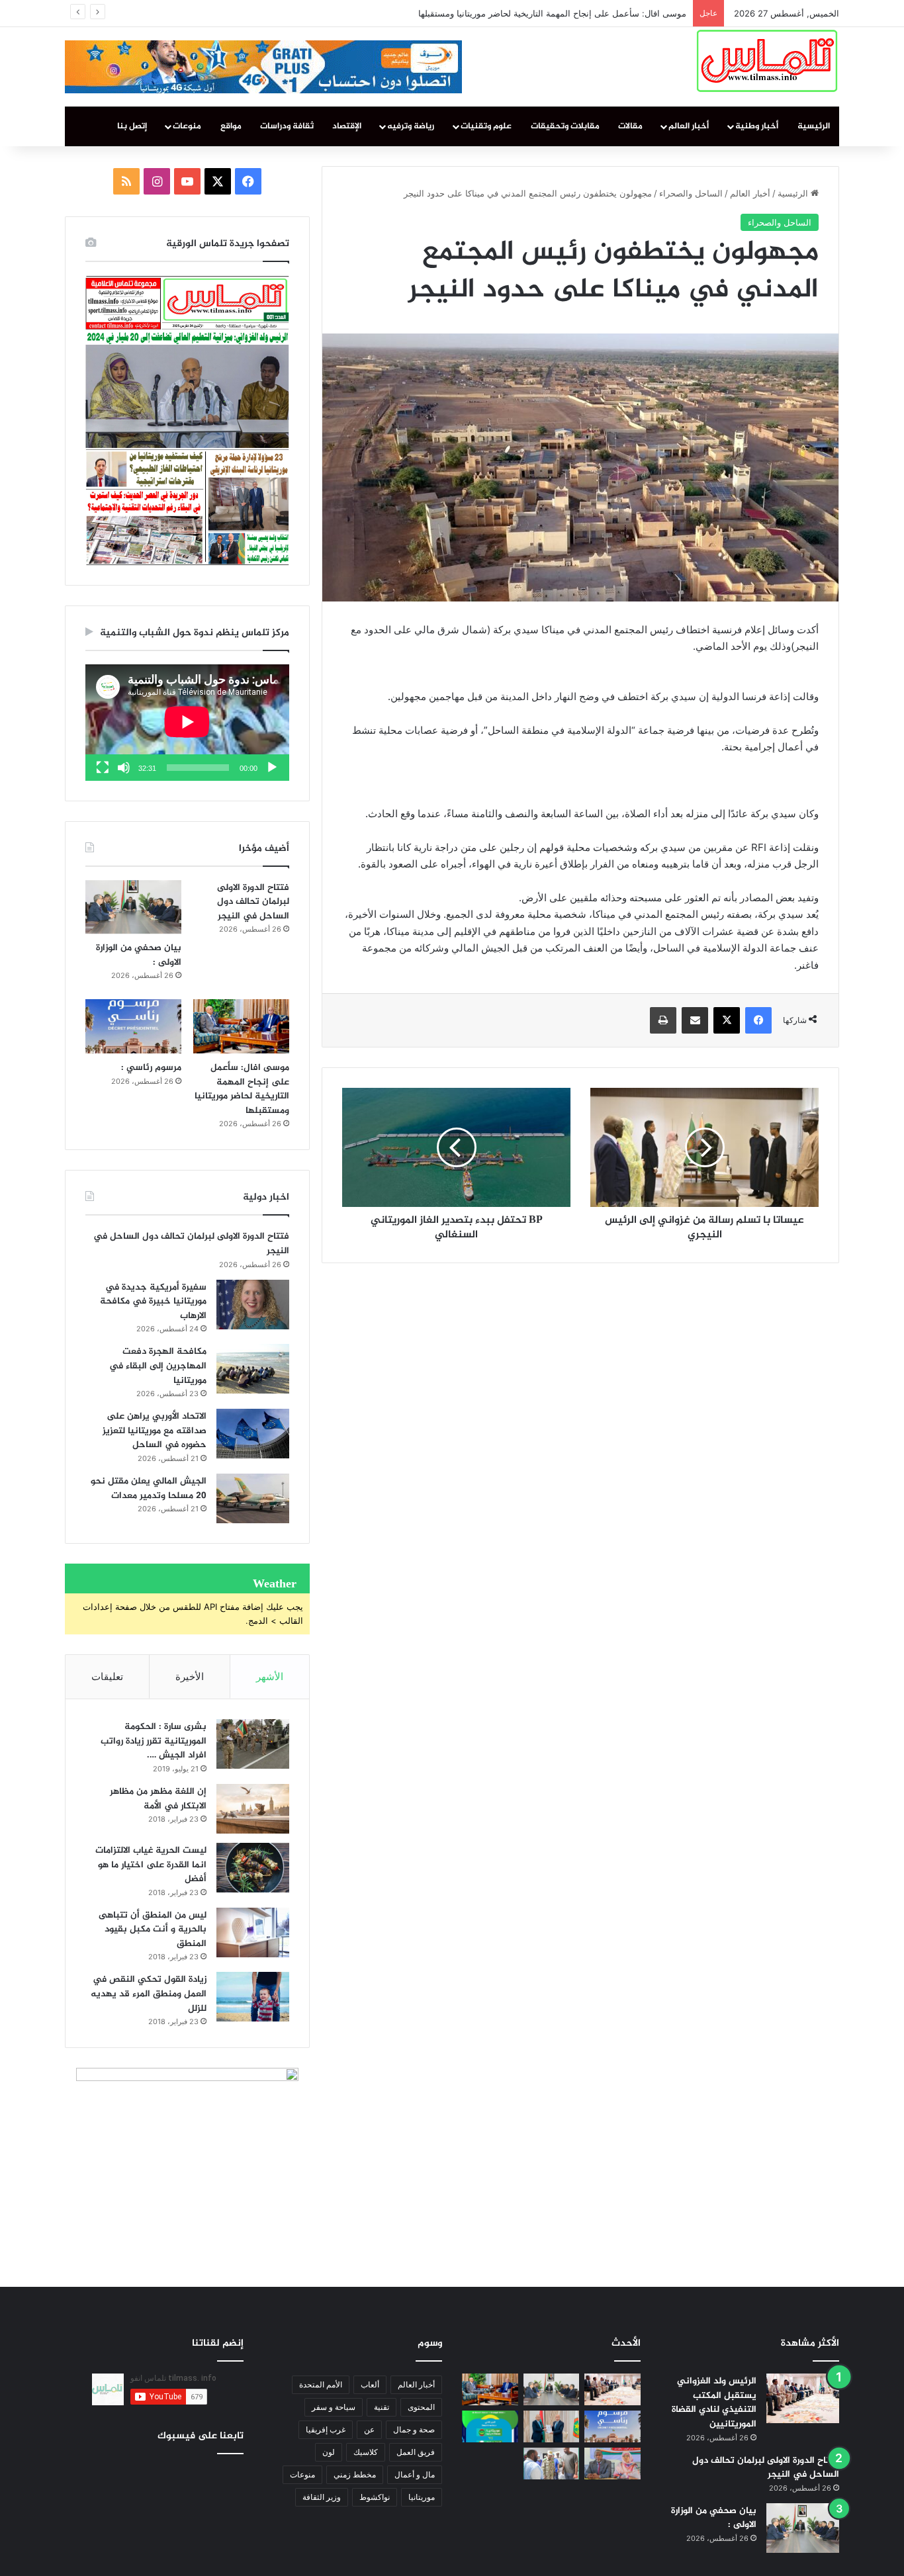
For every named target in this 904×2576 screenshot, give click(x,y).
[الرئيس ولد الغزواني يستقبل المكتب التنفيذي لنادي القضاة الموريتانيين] (803, 2398)
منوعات (187, 126)
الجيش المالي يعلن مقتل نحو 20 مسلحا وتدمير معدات (149, 1488)
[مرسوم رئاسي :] (133, 1026)
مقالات (630, 126)
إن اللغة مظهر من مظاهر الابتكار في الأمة (158, 1799)
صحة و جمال (414, 2429)
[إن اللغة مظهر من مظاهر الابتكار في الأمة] (253, 1809)
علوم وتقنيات (486, 126)
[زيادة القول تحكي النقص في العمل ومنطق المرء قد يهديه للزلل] (253, 1997)
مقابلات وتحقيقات (565, 126)
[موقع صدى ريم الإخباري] (767, 61)
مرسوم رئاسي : (657, 13)
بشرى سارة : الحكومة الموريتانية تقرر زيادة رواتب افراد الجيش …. (154, 1741)
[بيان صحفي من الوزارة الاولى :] (133, 907)
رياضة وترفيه (411, 126)
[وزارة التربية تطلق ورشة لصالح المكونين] (612, 2464)
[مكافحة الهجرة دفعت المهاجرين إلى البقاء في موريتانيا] (253, 1369)
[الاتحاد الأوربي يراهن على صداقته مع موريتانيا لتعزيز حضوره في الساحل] (253, 1434)
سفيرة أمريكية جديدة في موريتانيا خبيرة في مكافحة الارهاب (153, 1302)
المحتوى (421, 2407)
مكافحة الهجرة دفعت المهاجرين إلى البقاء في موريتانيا (158, 1366)
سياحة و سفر (334, 2407)
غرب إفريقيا (326, 2429)
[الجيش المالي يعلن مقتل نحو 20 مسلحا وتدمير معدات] (253, 1498)
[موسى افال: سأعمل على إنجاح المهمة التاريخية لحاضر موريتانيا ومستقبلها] (241, 1026)
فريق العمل (416, 2452)
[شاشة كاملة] (103, 768)
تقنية (382, 2407)
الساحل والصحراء (691, 193)
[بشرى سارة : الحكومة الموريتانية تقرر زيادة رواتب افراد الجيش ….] (253, 1744)
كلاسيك (366, 2452)
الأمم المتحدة (321, 2384)
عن (369, 2429)
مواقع (231, 126)
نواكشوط (375, 2497)
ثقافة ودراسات (287, 126)
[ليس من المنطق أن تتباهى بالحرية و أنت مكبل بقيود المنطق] (253, 1932)
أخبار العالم (689, 126)
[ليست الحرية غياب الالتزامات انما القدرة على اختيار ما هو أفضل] (253, 1868)
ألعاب (370, 2384)
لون (329, 2452)
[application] (187, 723)
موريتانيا (422, 2497)
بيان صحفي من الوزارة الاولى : (139, 955)
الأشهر (270, 1676)
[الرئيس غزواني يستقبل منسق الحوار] (552, 2426)
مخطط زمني (355, 2474)
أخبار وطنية (757, 126)
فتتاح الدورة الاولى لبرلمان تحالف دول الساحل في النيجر (253, 902)
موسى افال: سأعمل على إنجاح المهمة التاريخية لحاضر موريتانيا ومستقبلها (242, 1089)
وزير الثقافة (322, 2497)
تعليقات (107, 1676)
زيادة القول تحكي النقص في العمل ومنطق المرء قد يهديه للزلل (149, 1994)
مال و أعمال (415, 2474)
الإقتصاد (347, 126)
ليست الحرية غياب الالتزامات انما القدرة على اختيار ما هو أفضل (151, 1865)
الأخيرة (190, 1676)
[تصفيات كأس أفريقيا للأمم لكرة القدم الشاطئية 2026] (490, 2426)
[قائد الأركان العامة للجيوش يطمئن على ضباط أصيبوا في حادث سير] (552, 2464)
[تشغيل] (272, 768)
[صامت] (124, 768)
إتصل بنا (132, 126)
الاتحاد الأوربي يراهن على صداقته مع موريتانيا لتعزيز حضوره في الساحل (155, 1431)
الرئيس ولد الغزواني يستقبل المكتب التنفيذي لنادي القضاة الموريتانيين (714, 2403)
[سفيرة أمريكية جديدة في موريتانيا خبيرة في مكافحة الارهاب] (253, 1305)
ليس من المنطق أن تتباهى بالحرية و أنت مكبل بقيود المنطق (153, 1930)
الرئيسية (814, 126)
